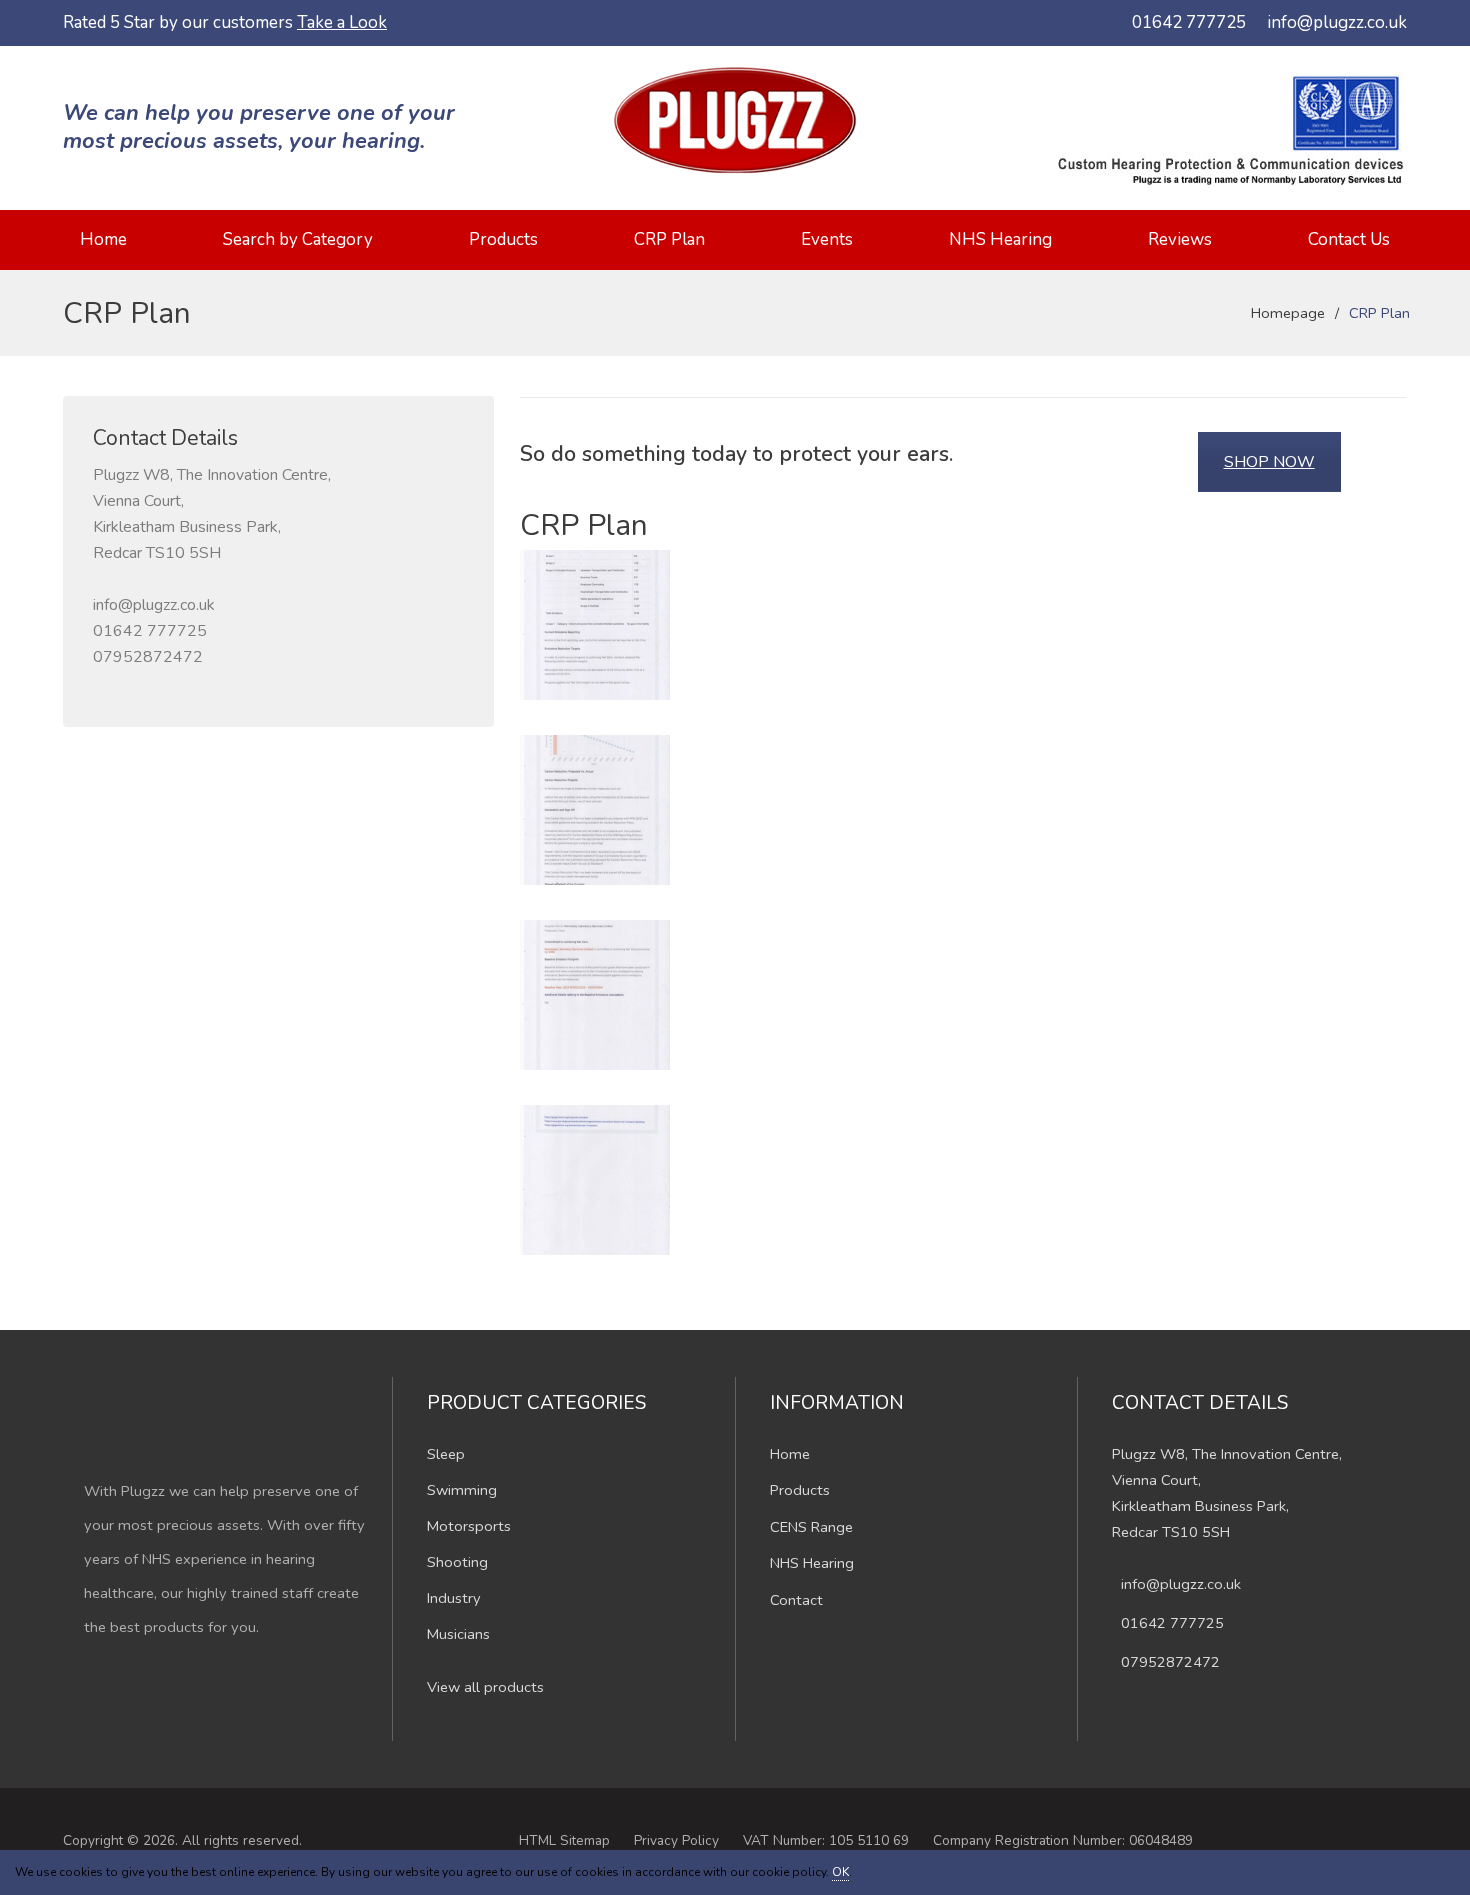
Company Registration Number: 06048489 (1063, 1840)
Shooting (457, 1562)
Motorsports (469, 1526)
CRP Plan (669, 239)
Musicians (458, 1634)
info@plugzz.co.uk (1337, 22)
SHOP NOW (1269, 462)
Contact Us (1349, 239)
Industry (454, 1598)
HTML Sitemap (564, 1840)
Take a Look (342, 22)
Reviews (1180, 239)
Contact (796, 1600)
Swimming (462, 1490)
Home (103, 239)
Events (827, 239)
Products (503, 239)
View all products (485, 1687)
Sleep (446, 1454)
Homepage (1288, 313)
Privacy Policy (676, 1840)
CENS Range (811, 1527)
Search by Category (298, 239)
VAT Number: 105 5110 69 (826, 1840)
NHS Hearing (1000, 239)
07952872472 (148, 657)
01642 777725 (1189, 22)
